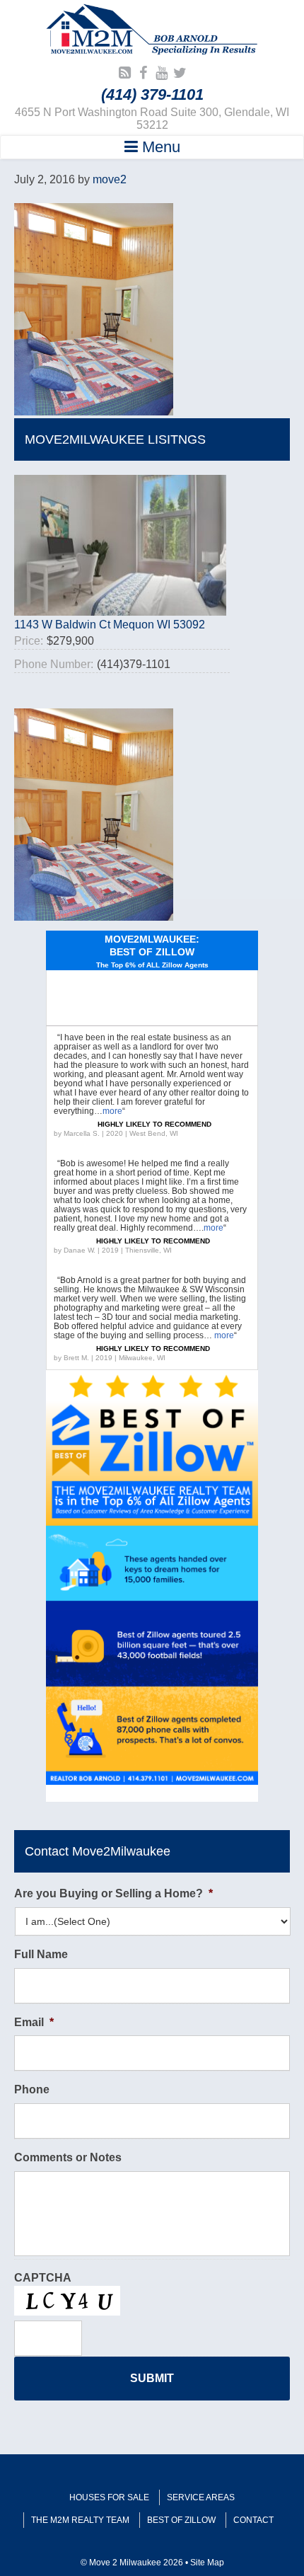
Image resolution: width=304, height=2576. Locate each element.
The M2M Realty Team (80, 2520)
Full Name (41, 1954)
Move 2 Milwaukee (152, 31)
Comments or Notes (68, 2157)
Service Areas (201, 2497)
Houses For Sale (109, 2497)
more (112, 1111)
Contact (253, 2520)
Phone (32, 2089)
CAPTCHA (43, 2278)
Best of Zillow (181, 2520)
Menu (159, 147)
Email (34, 2022)
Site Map (207, 2563)
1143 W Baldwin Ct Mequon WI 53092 (110, 625)
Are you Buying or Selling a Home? (113, 1893)
